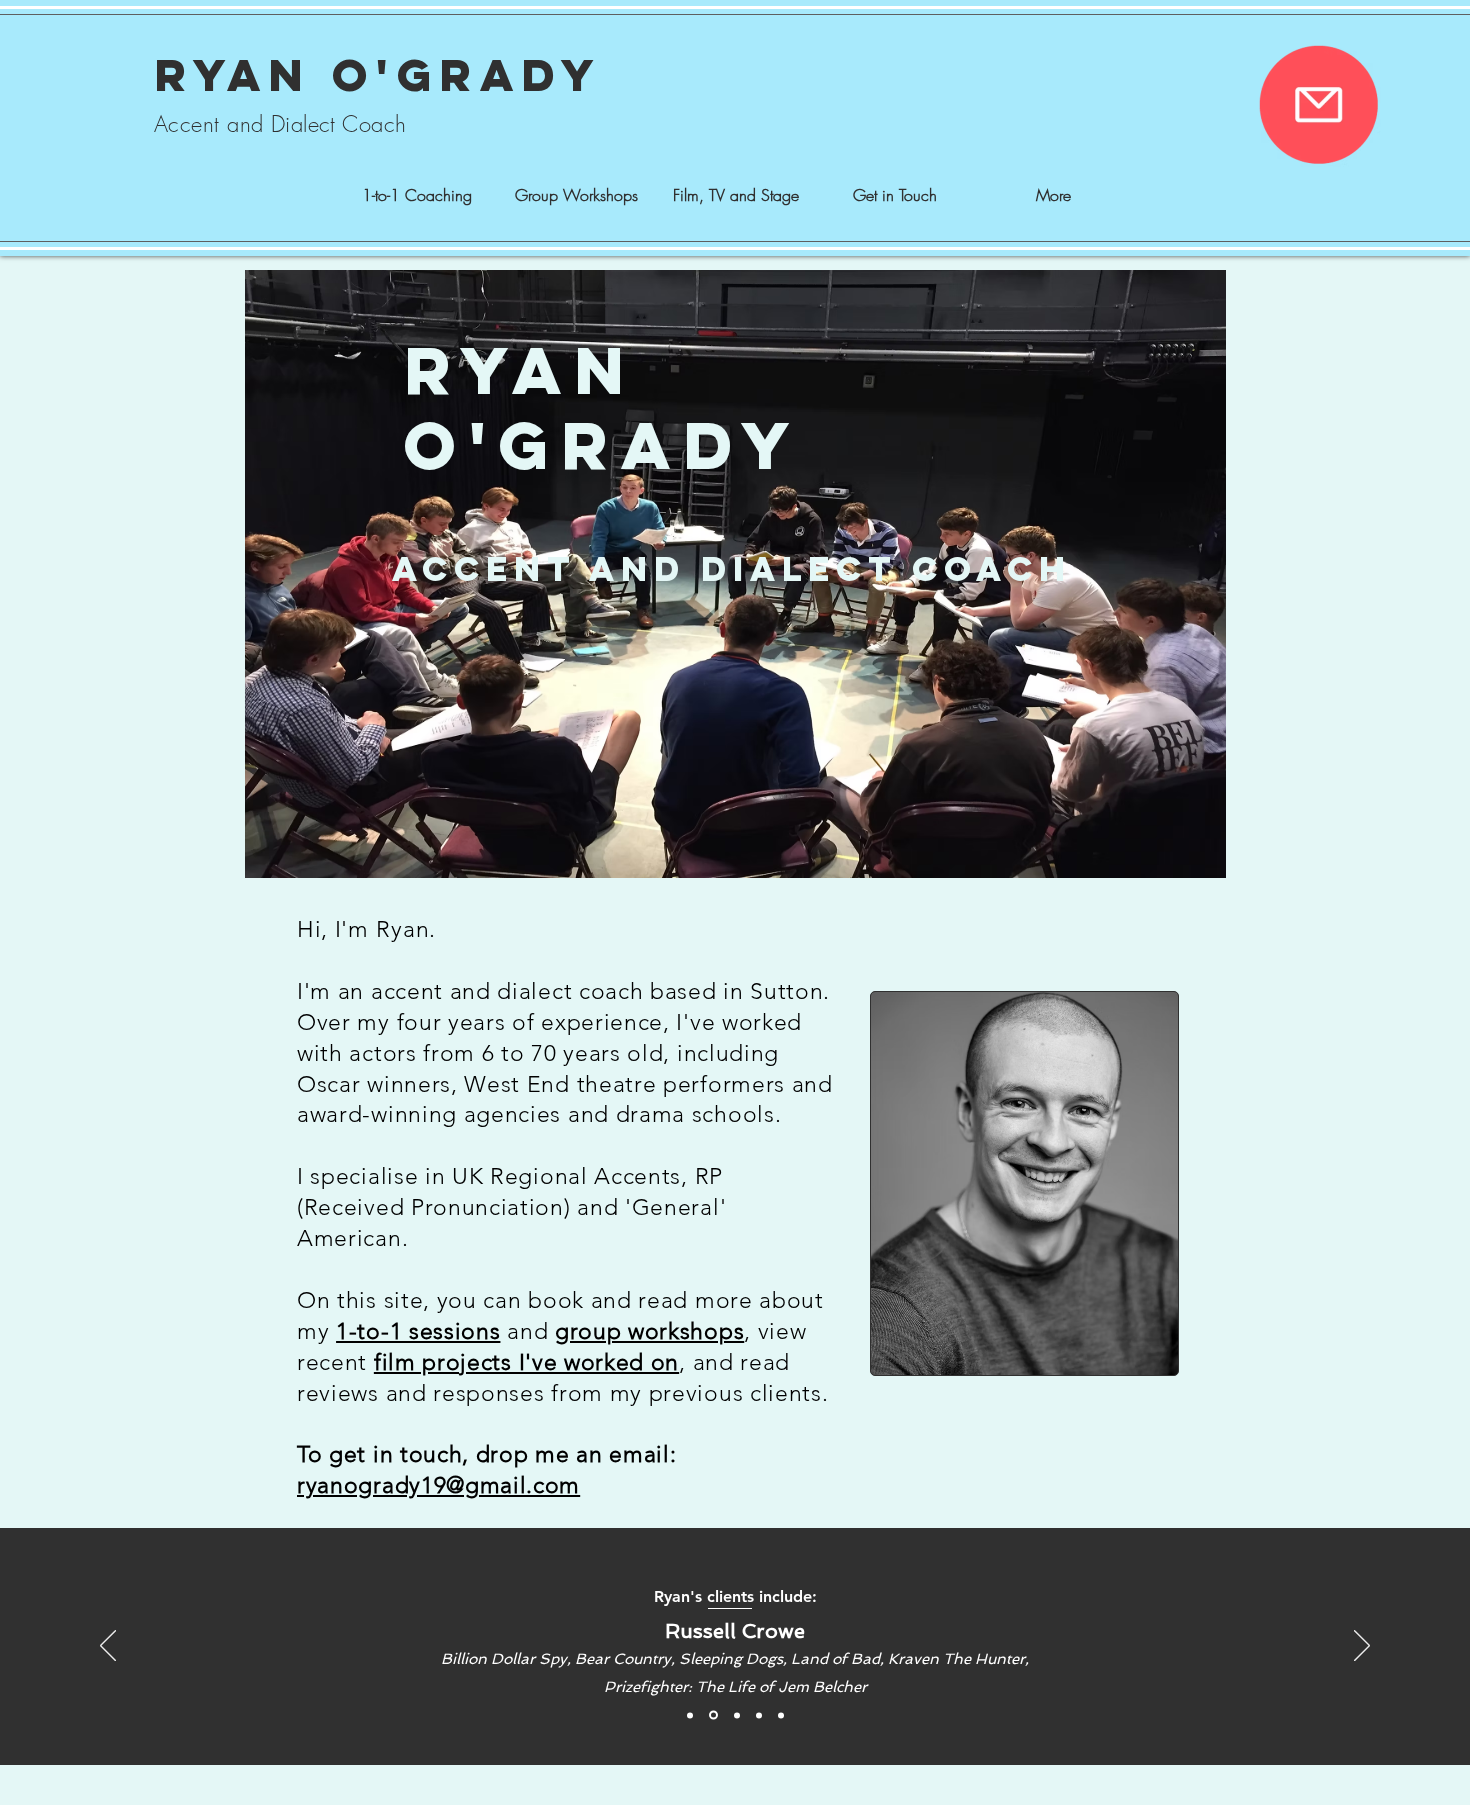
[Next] (1362, 1647)
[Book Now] (1318, 104)
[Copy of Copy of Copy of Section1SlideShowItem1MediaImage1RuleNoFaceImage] (713, 1715)
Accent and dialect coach (732, 568)
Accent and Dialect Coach (280, 124)
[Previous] (108, 1647)
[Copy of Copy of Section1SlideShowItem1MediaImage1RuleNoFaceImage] (690, 1715)
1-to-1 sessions (418, 1331)
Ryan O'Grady (379, 74)
